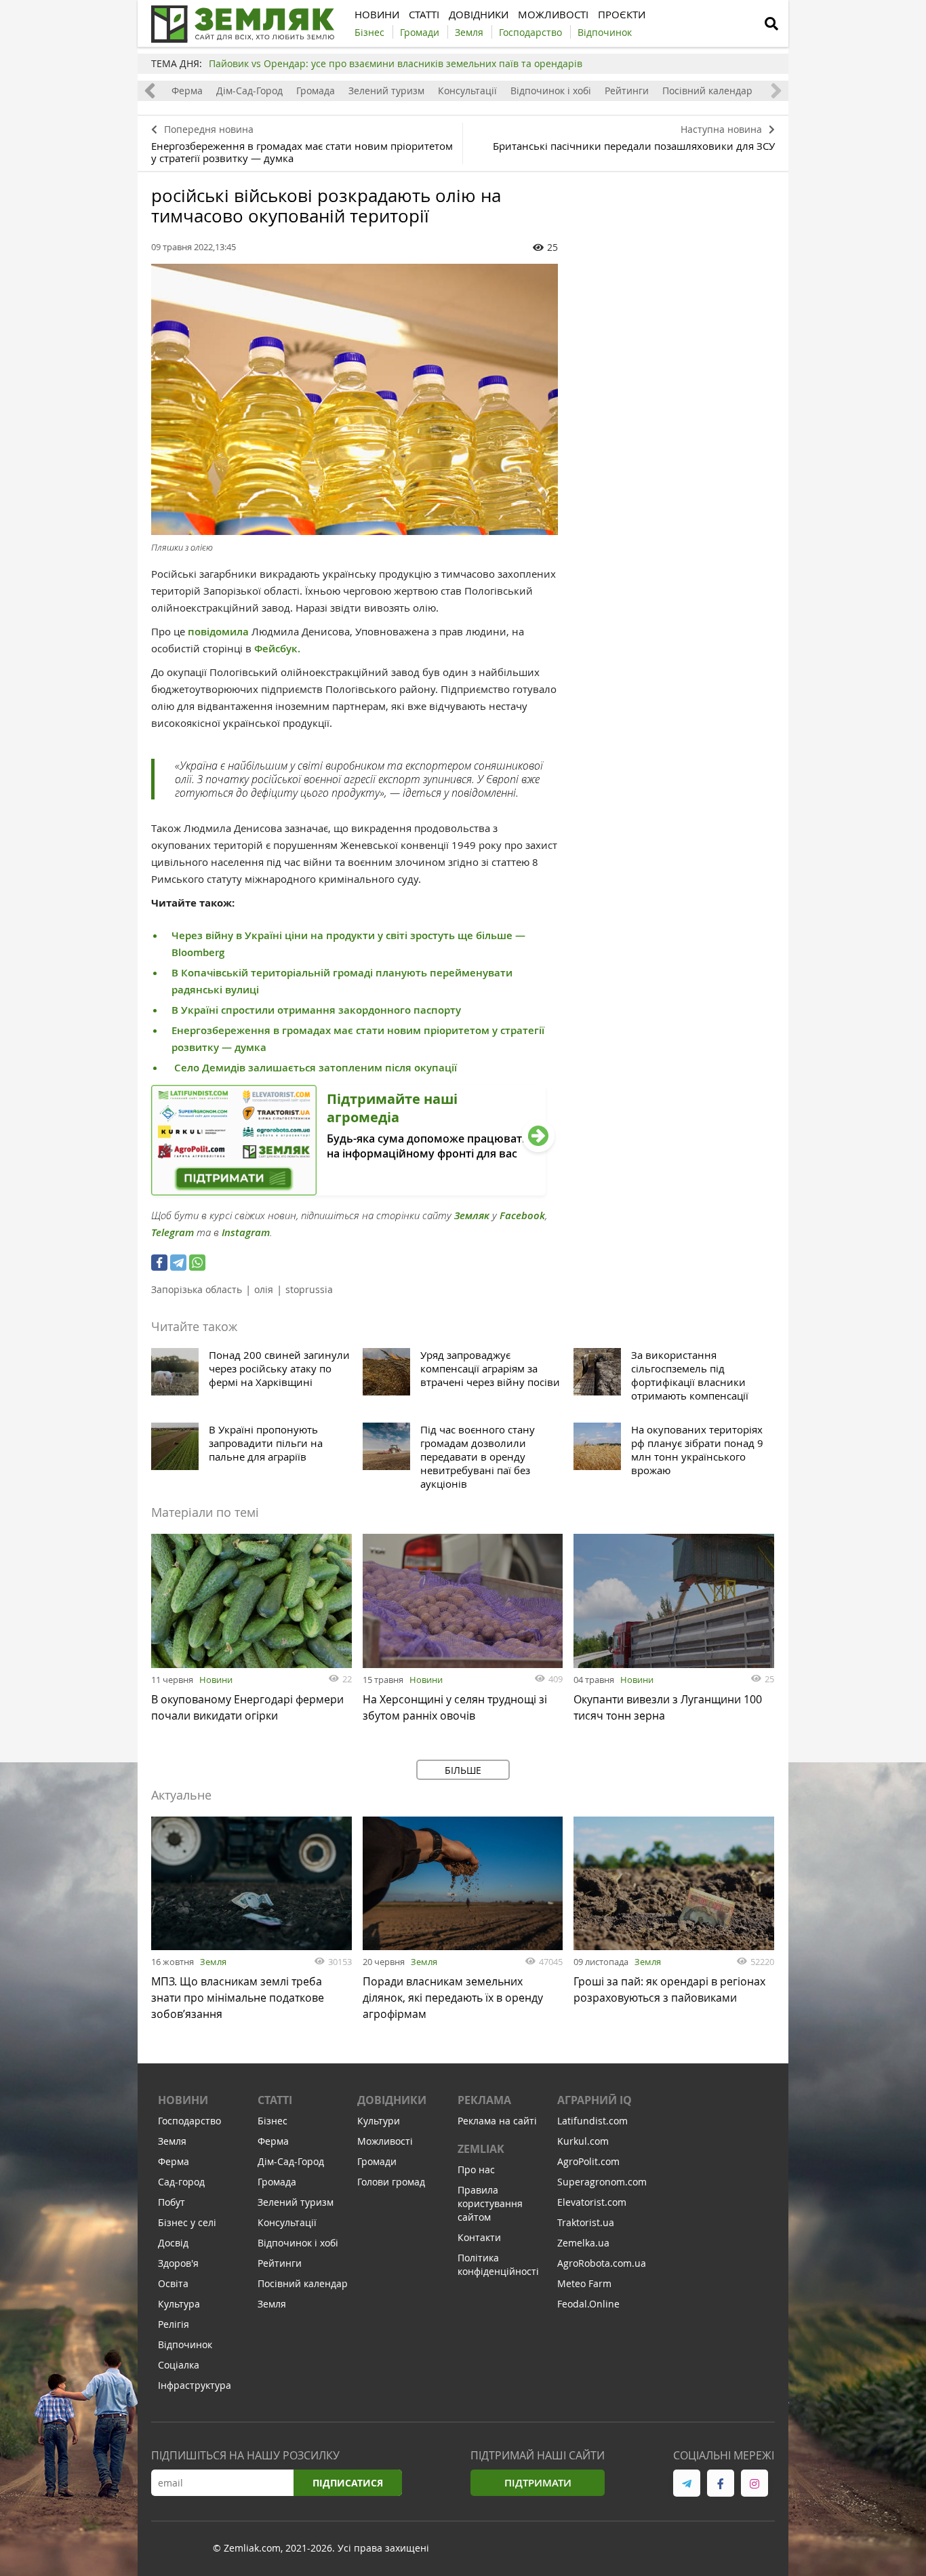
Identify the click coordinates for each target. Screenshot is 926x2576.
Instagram (246, 1232)
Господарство (189, 2121)
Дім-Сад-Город (249, 91)
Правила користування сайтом (490, 2203)
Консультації (467, 91)
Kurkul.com (583, 2141)
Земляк (472, 1215)
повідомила (218, 632)
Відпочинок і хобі (551, 91)
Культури (379, 2121)
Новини (216, 1680)
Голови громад (391, 2182)
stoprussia (309, 1289)
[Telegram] (178, 1263)
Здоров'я (178, 2263)
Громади (377, 2161)
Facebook (522, 1215)
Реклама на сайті (497, 2121)
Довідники (392, 2100)
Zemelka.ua (583, 2243)
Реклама (484, 2100)
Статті (275, 2100)
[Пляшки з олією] (355, 399)
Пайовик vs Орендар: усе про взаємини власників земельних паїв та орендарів (396, 63)
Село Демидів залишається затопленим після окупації (314, 1068)
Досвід (173, 2243)
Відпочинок (185, 2344)
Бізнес (273, 2121)
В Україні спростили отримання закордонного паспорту (316, 1010)
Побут (172, 2202)
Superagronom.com (602, 2182)
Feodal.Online (588, 2304)
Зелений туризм (386, 91)
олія (264, 1289)
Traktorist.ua (586, 2222)
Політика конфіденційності (498, 2264)
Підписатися (348, 2483)
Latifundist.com (592, 2121)
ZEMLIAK (481, 2149)
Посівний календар (707, 91)
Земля (213, 1962)
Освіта (173, 2283)
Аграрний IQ (595, 2100)
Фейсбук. (277, 649)
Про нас (476, 2169)
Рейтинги (627, 91)
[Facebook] (159, 1263)
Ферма (187, 91)
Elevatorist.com (592, 2202)
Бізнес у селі (187, 2222)
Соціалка (179, 2365)
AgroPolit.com (588, 2161)
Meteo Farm (584, 2283)
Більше (463, 1770)
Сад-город (181, 2182)
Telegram (173, 1232)
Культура (179, 2304)
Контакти (479, 2237)
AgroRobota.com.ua (602, 2263)
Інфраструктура (195, 2385)
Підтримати (538, 2483)
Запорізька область (197, 1289)
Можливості (385, 2141)
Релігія (174, 2324)
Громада (316, 91)
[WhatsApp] (197, 1263)
